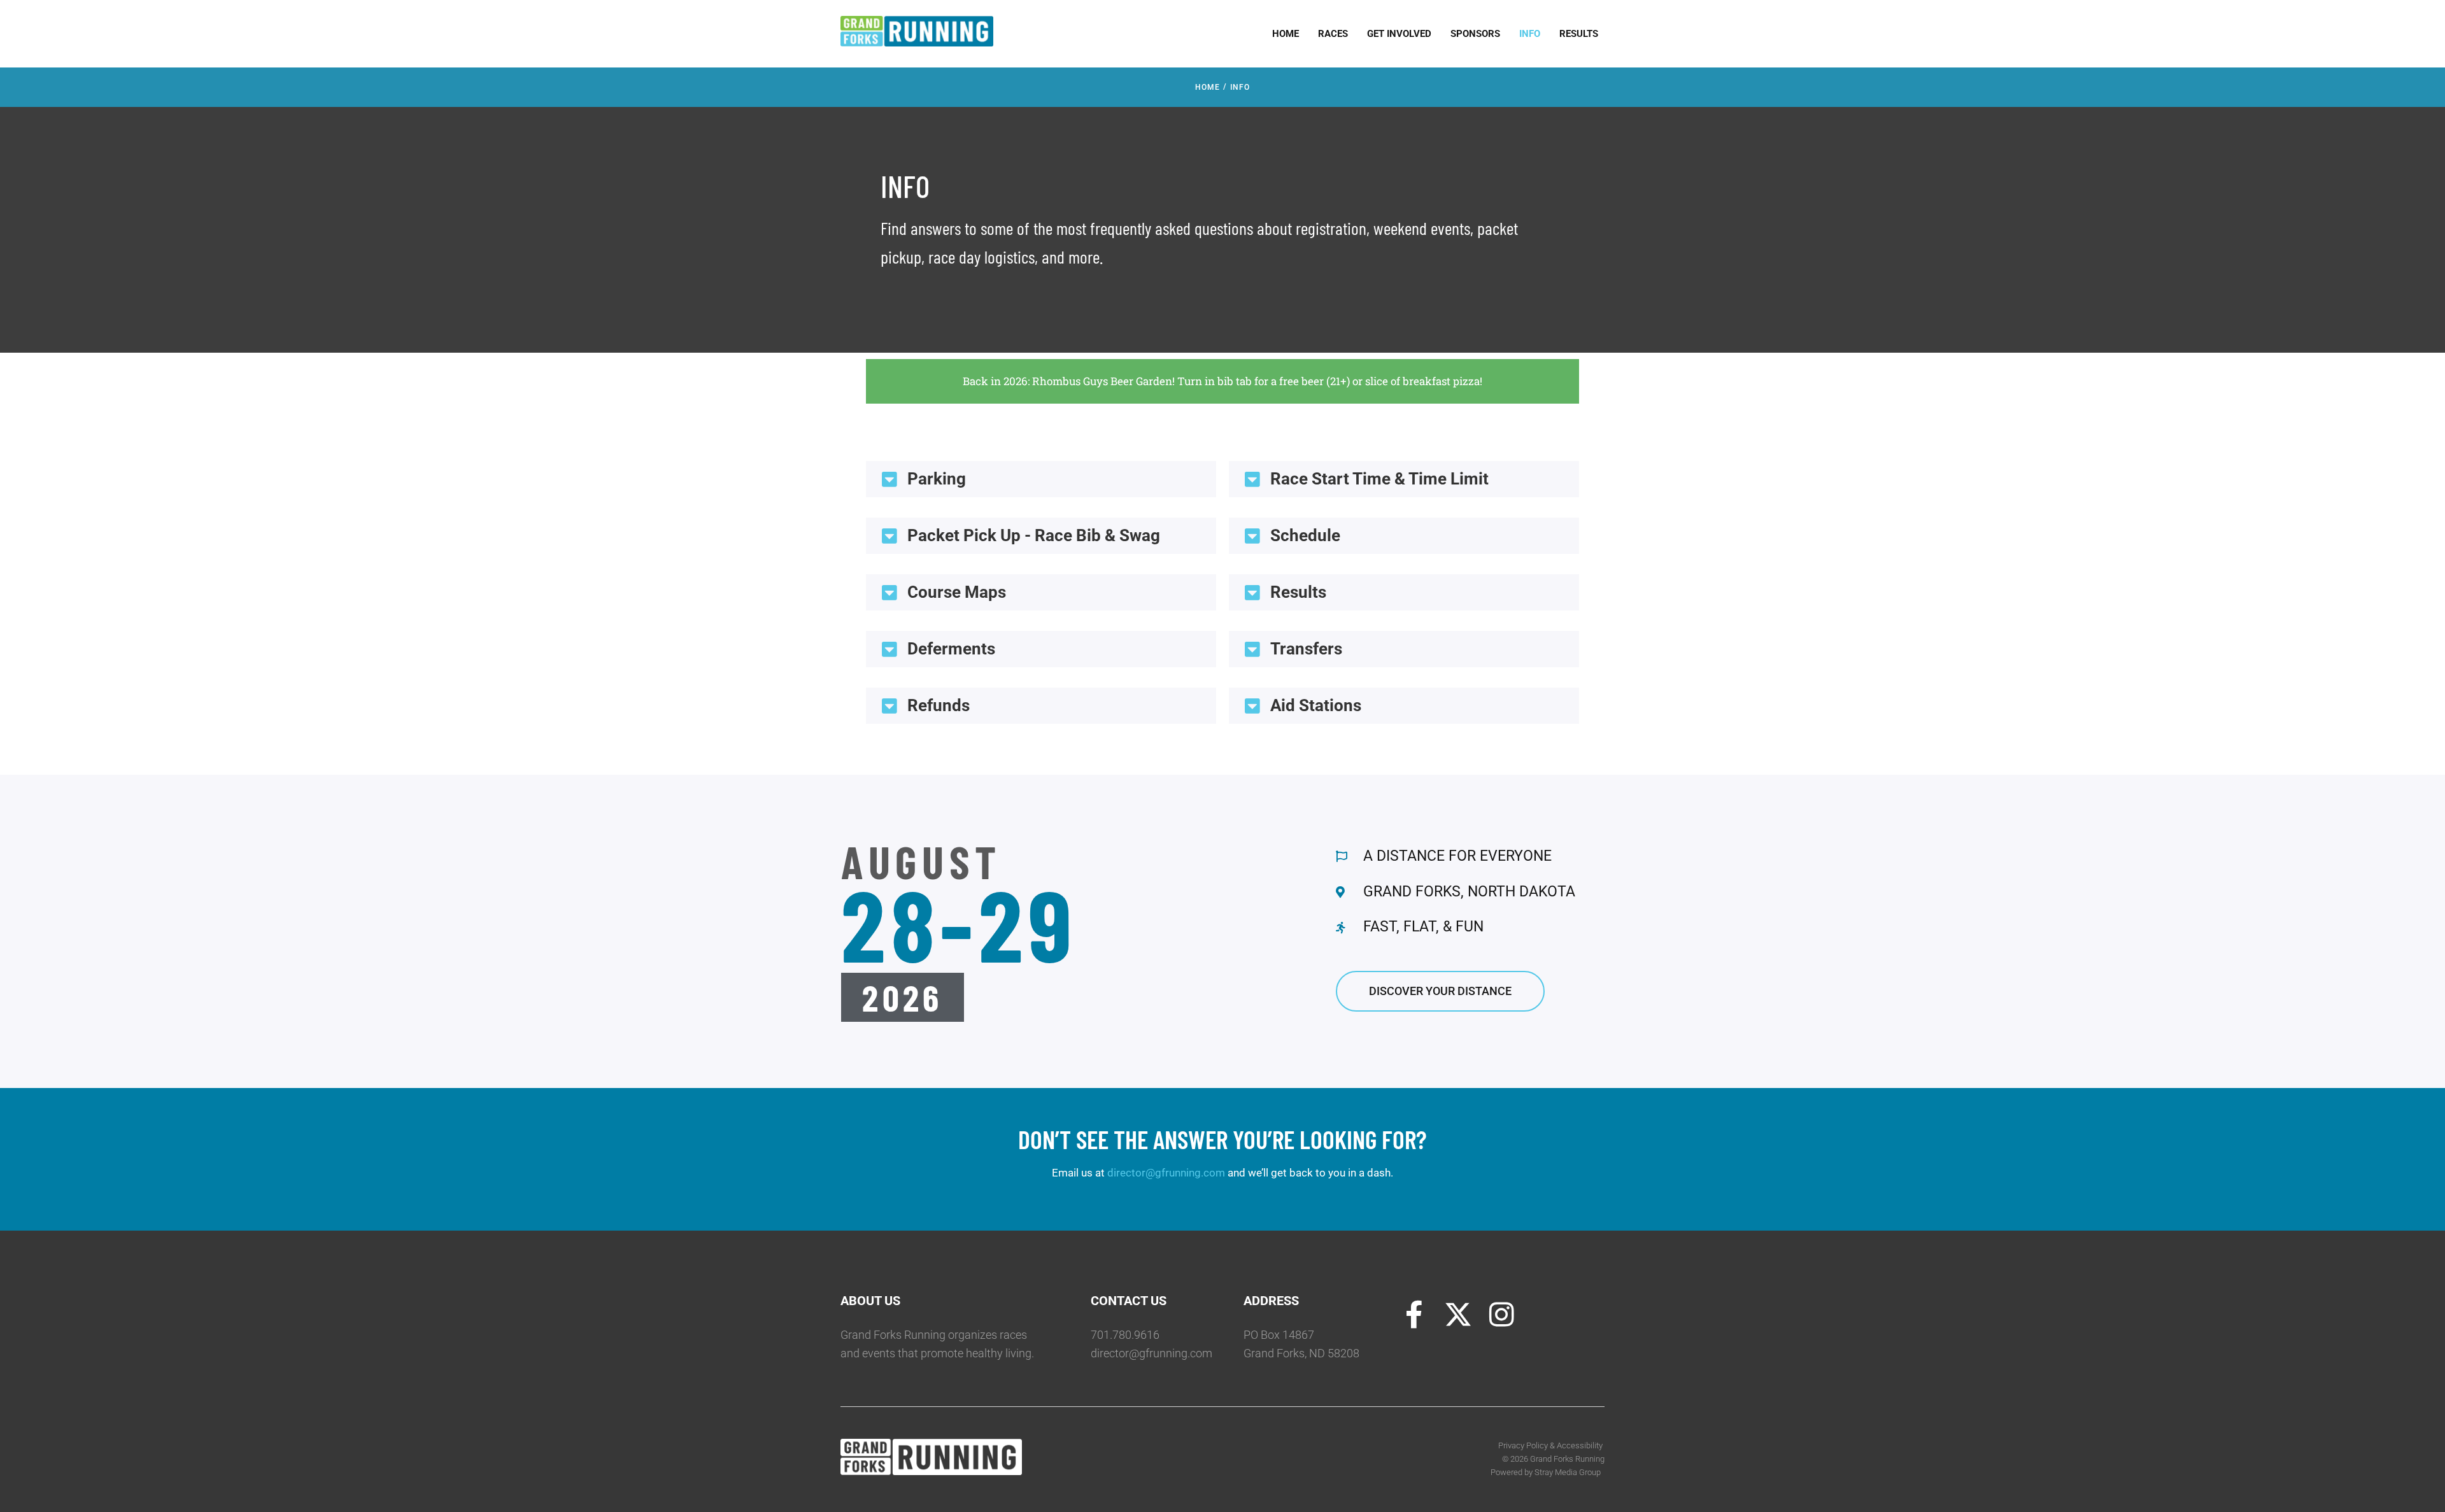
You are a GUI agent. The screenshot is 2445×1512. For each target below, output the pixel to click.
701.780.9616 (1125, 1335)
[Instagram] (1502, 1315)
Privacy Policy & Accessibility (1551, 1445)
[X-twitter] (1458, 1315)
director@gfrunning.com (1166, 1173)
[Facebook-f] (1414, 1315)
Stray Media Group (1568, 1472)
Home (1208, 87)
